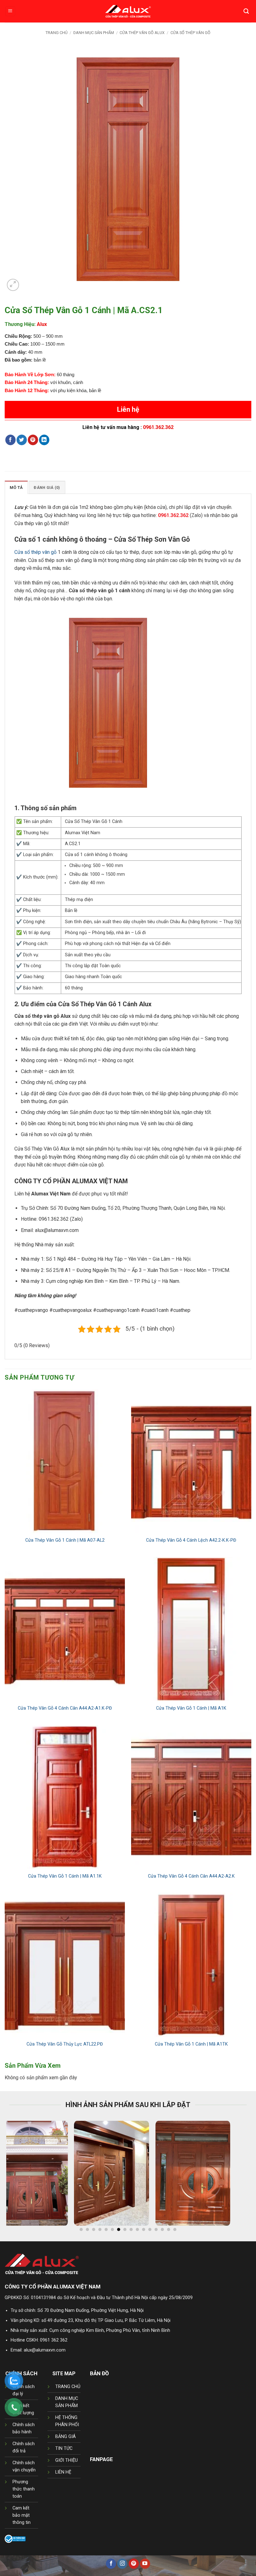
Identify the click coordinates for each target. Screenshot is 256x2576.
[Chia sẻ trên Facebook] (10, 440)
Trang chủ (57, 33)
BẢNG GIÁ (66, 2437)
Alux (42, 324)
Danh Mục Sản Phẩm (94, 33)
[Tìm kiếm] (246, 11)
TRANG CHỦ (68, 2387)
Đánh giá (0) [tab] (47, 488)
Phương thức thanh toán (24, 2489)
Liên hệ (128, 409)
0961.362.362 (158, 427)
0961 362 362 (54, 2340)
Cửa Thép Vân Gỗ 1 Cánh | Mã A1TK (191, 2044)
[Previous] (19, 2176)
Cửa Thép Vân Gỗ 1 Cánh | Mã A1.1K (65, 1876)
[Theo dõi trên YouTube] (145, 2564)
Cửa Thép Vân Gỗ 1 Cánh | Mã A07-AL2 (65, 1540)
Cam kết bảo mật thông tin (22, 2515)
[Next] (237, 2176)
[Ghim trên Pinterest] (33, 440)
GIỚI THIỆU (66, 2460)
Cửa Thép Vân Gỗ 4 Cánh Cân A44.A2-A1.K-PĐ (65, 1708)
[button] (10, 11)
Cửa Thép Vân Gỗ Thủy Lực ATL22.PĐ (65, 2044)
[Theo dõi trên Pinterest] (134, 2564)
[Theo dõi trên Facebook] (111, 2564)
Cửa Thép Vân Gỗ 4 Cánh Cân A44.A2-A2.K (191, 1876)
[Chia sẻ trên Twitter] (22, 440)
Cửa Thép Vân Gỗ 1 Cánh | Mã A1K (191, 1708)
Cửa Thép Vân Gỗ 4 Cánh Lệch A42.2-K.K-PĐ (191, 1540)
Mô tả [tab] (16, 488)
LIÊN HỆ (63, 2472)
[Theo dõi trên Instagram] (122, 2564)
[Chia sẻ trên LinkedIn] (44, 440)
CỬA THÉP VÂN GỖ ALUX (142, 33)
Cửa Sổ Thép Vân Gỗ (190, 33)
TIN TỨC (64, 2448)
